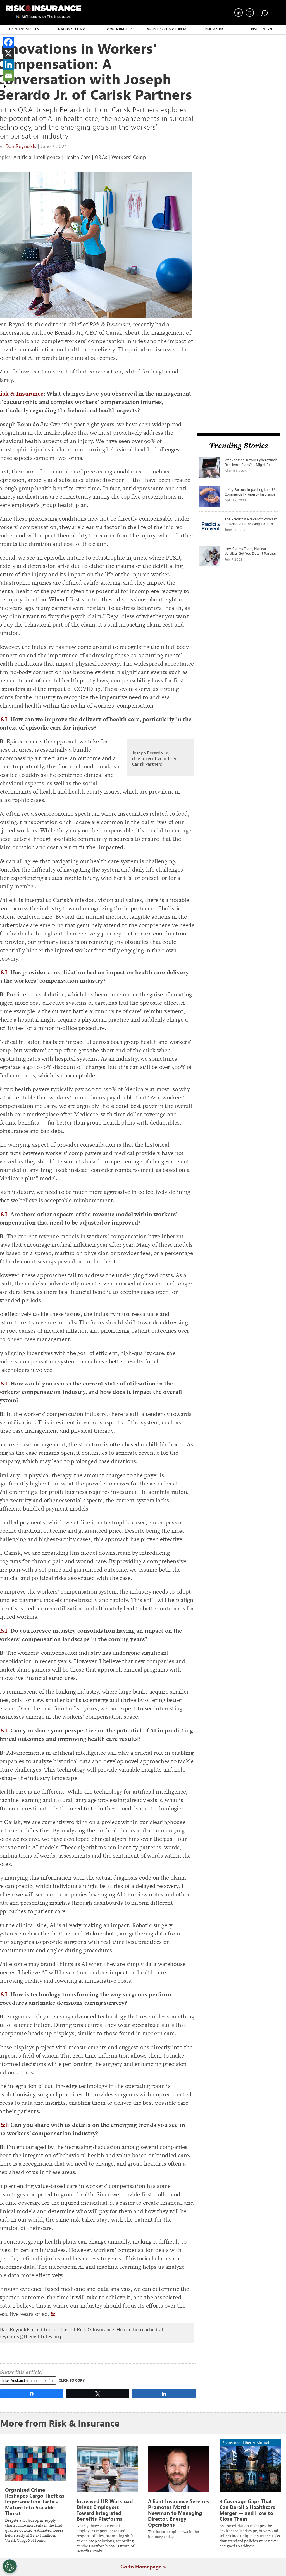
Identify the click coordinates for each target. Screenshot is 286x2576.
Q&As (101, 157)
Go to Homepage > (143, 2567)
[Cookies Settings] (10, 2566)
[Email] (8, 76)
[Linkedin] (8, 65)
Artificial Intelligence (37, 157)
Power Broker (119, 29)
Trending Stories (24, 29)
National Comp (71, 29)
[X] (8, 53)
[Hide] (5, 87)
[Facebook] (8, 42)
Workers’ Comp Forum (167, 29)
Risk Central (262, 29)
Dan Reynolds (21, 147)
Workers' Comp (129, 157)
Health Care (77, 157)
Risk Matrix (214, 29)
